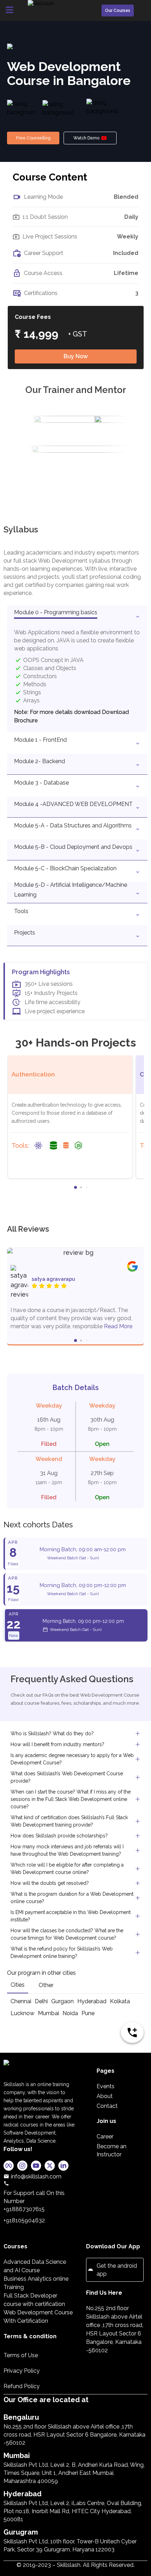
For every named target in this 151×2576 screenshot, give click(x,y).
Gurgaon (63, 2001)
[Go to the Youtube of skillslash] (36, 2167)
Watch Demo (86, 138)
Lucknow (22, 2013)
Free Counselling (33, 138)
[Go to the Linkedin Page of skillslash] (63, 2167)
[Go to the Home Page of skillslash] (40, 2070)
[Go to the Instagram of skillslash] (22, 2167)
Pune (88, 2013)
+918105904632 (24, 2220)
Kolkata (120, 2001)
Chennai (21, 2001)
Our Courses (118, 11)
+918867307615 (24, 2209)
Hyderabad (92, 2001)
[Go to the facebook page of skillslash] (9, 2167)
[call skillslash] (40, 2183)
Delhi (41, 2001)
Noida (70, 2013)
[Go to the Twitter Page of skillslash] (50, 2167)
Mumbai (48, 2013)
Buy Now (76, 356)
